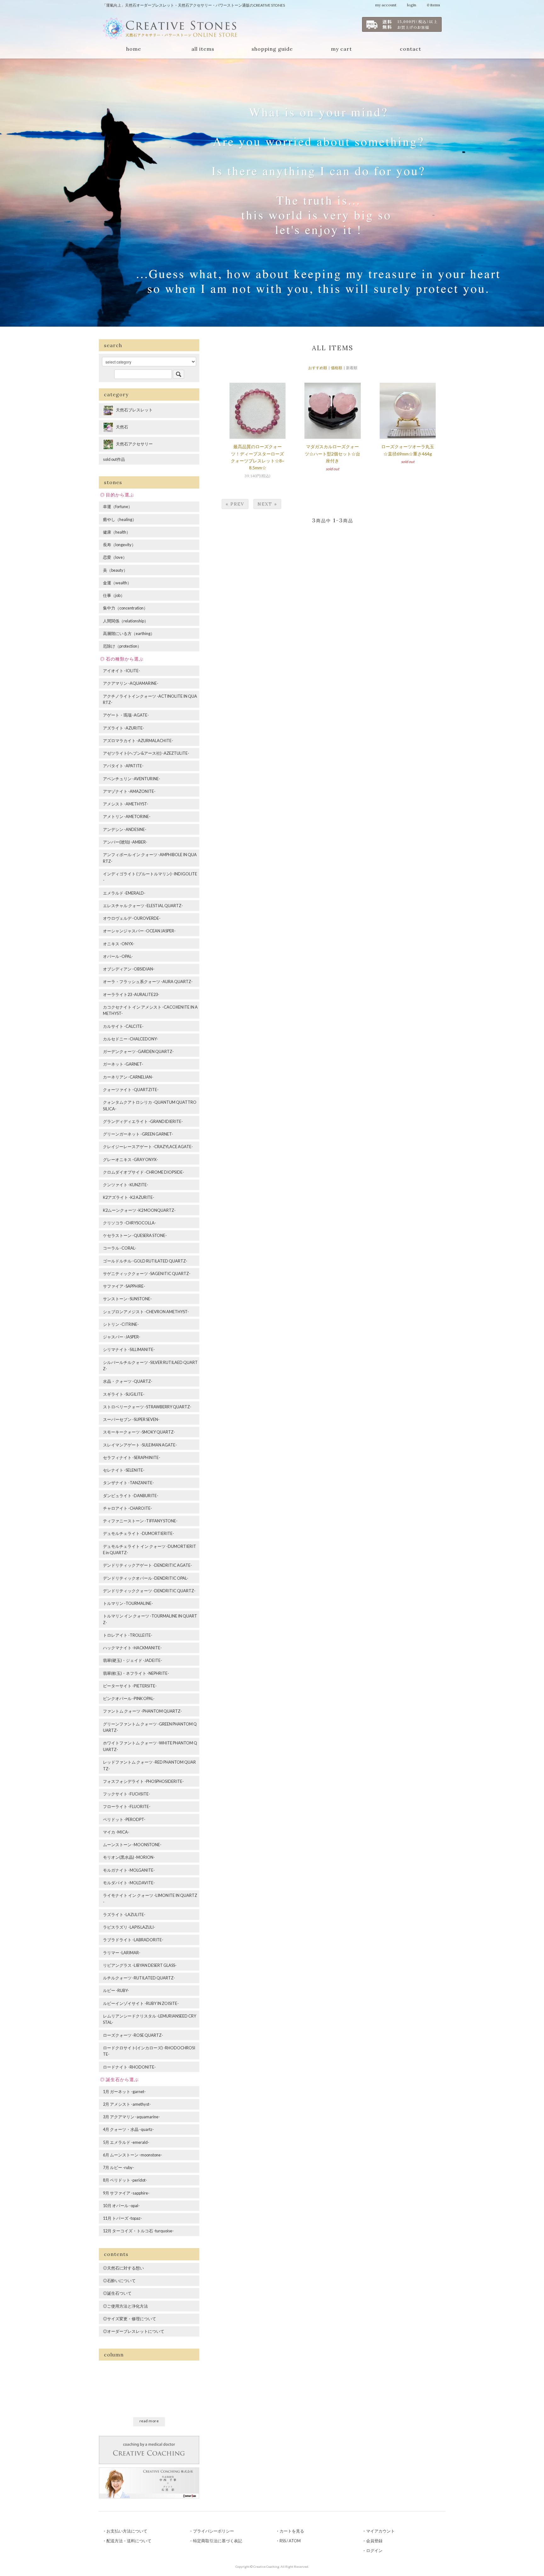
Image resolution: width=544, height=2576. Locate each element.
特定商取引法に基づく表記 (218, 2541)
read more (149, 2421)
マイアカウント (380, 2531)
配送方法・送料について (129, 2541)
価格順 (337, 368)
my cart (341, 49)
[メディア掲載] (149, 2482)
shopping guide (272, 49)
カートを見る (292, 2531)
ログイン (374, 2550)
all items (203, 49)
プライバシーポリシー (213, 2531)
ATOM (295, 2541)
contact (411, 49)
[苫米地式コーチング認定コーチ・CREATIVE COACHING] (149, 2449)
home (134, 49)
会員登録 (374, 2541)
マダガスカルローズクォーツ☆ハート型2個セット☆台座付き (332, 454)
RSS (283, 2541)
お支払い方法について (127, 2531)
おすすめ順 (318, 368)
